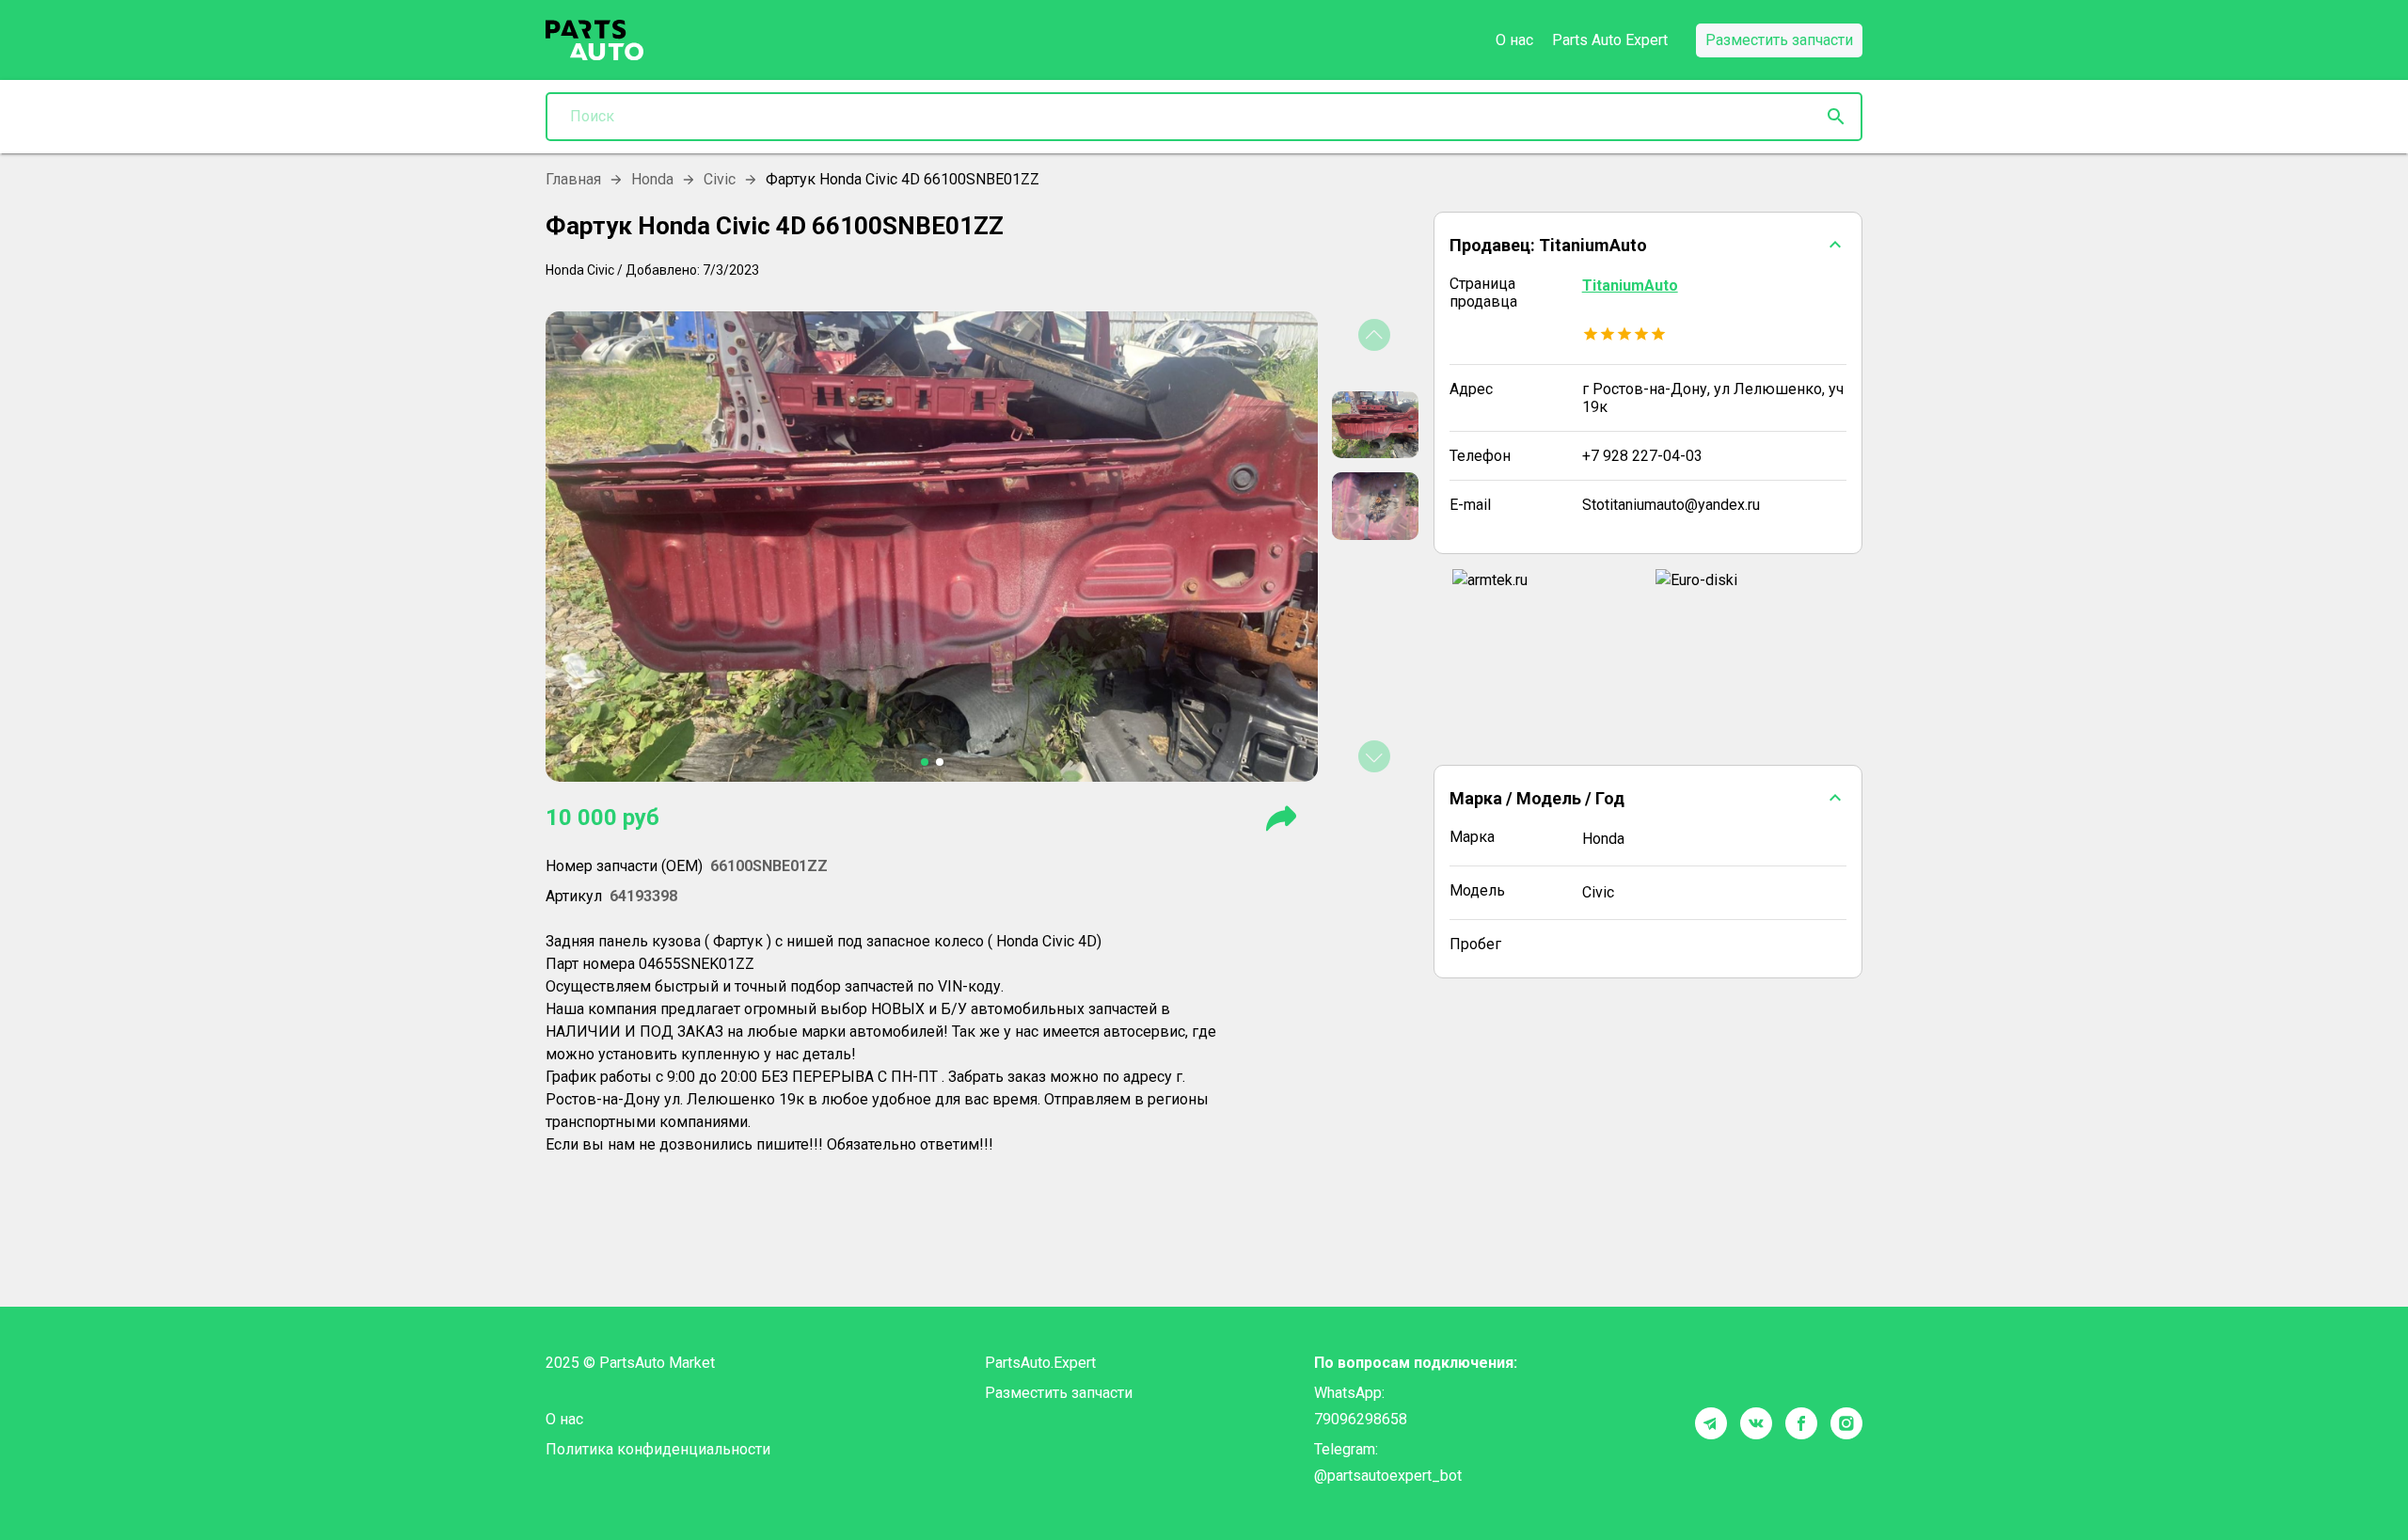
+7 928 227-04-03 (1642, 456)
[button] (1648, 245)
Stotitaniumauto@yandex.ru (1671, 505)
